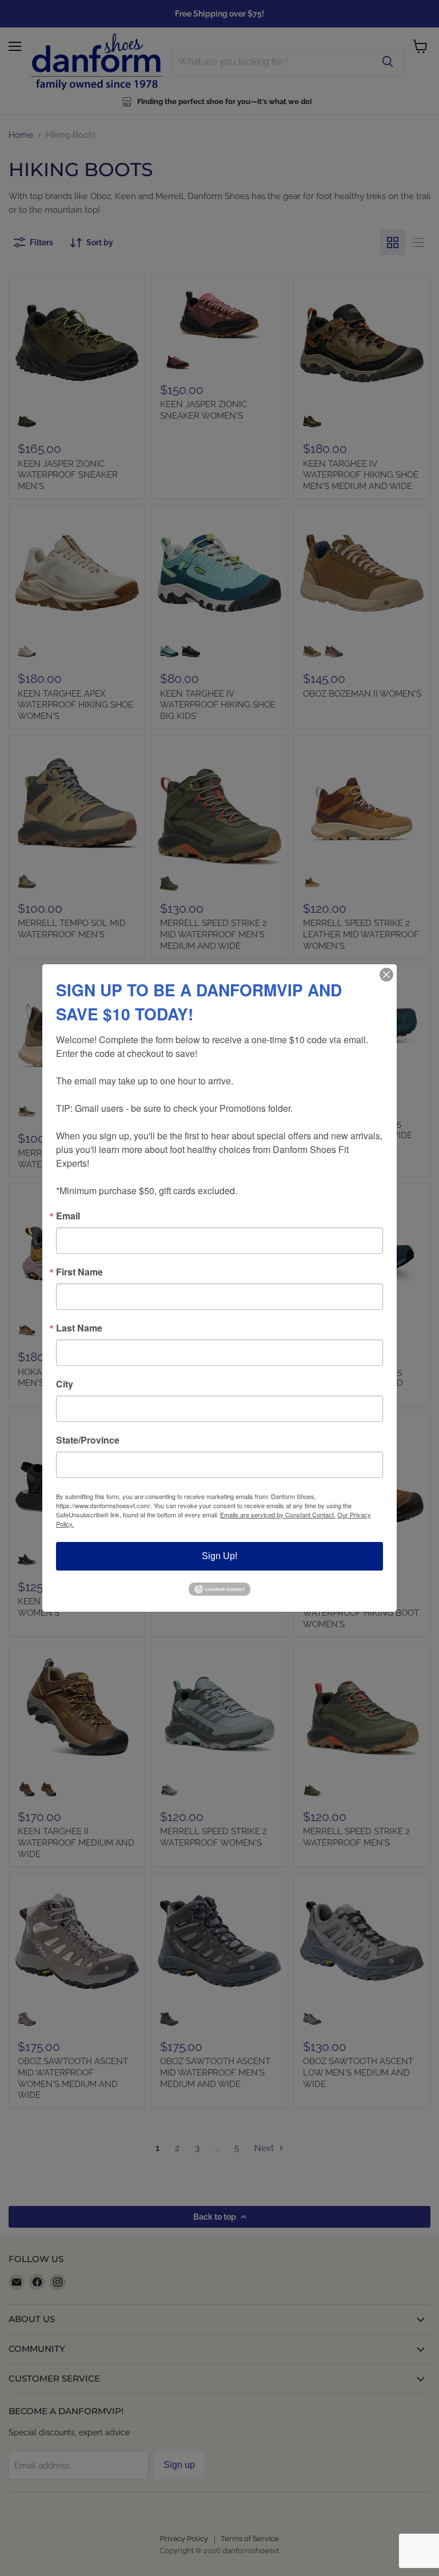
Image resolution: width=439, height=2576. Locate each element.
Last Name (79, 1328)
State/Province (88, 1440)
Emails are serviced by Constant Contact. (278, 1514)
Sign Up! (219, 1556)
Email (68, 1216)
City (65, 1384)
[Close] (386, 975)
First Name (79, 1272)
